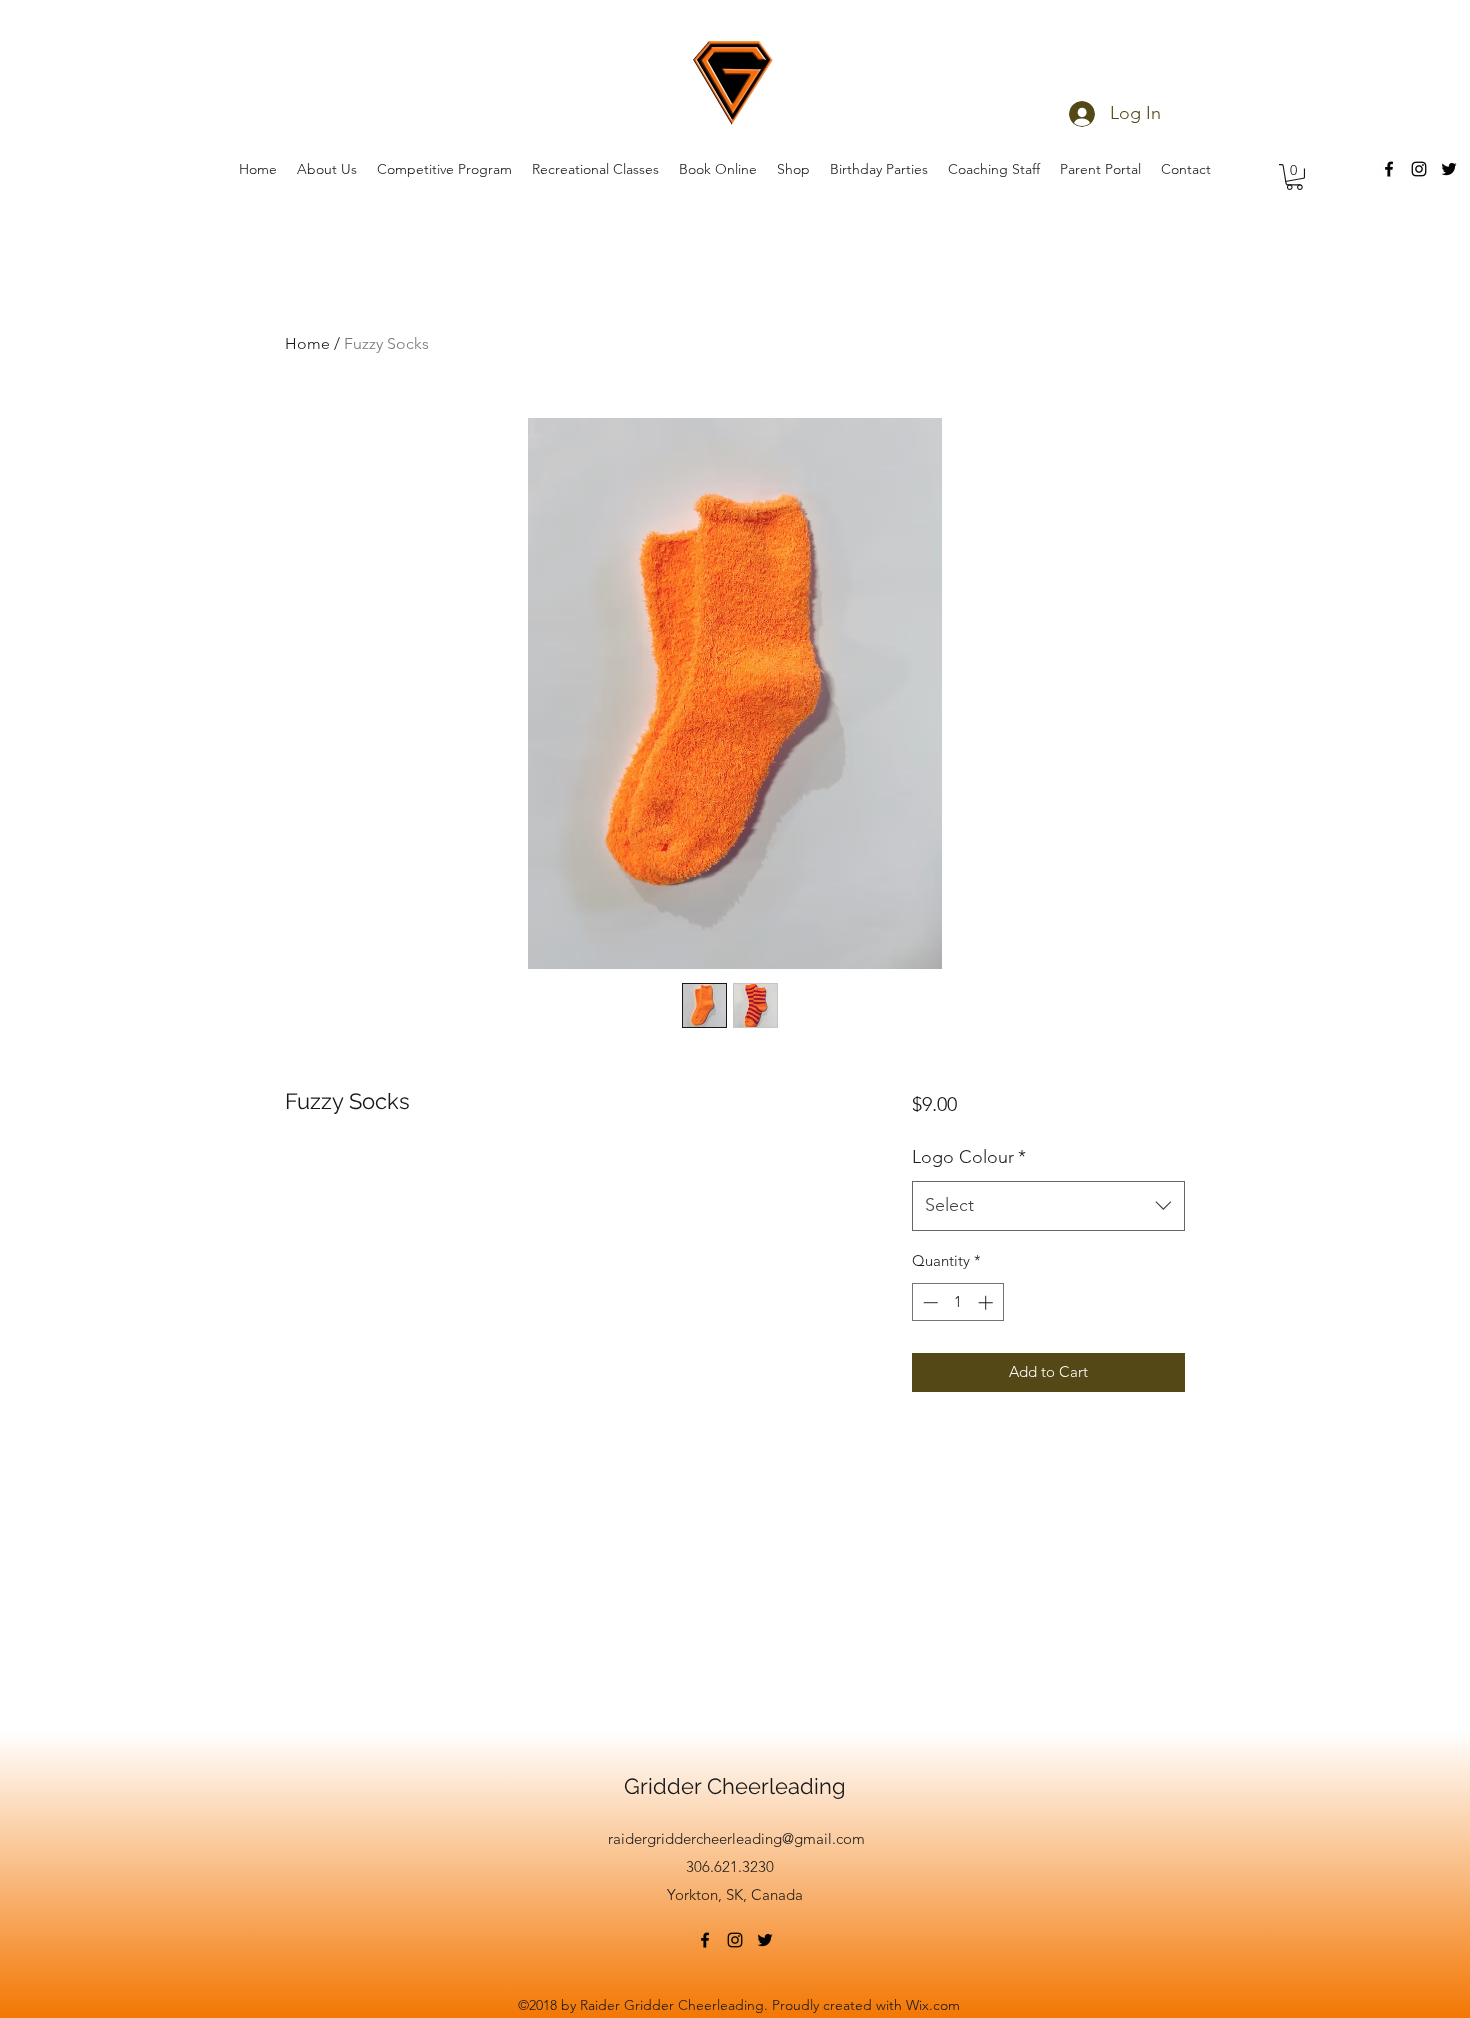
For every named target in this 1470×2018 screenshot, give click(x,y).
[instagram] (1419, 169)
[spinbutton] (957, 1302)
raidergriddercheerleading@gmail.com (736, 1838)
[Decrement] (928, 1302)
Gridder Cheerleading (735, 1786)
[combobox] (1048, 1206)
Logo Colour (969, 1157)
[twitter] (1449, 169)
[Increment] (987, 1302)
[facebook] (1389, 169)
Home (307, 343)
